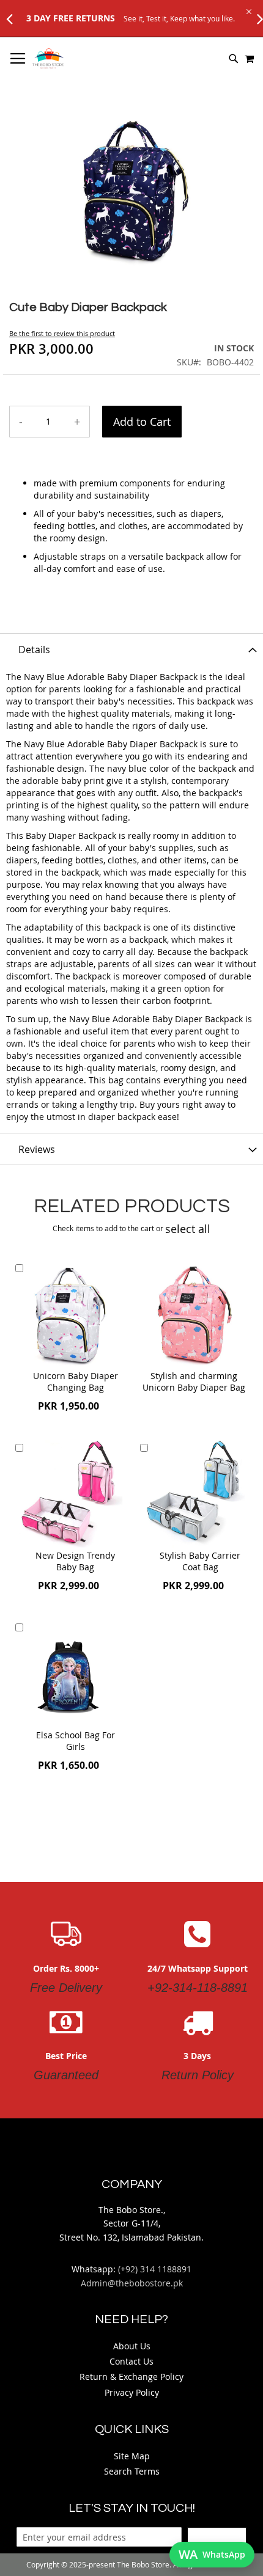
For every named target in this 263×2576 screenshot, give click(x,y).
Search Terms (132, 2471)
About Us (132, 2346)
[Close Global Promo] (248, 11)
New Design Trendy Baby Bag (75, 1561)
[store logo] (48, 59)
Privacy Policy (132, 2392)
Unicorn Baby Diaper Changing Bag (76, 1381)
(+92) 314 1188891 (155, 2269)
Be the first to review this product (62, 333)
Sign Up (217, 2537)
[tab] (131, 649)
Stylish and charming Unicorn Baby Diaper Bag (194, 1381)
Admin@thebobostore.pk (132, 2283)
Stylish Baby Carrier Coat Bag (200, 1561)
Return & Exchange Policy (131, 2377)
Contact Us (131, 2361)
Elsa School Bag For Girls (76, 1741)
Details (34, 649)
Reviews (37, 1149)
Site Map (132, 2456)
